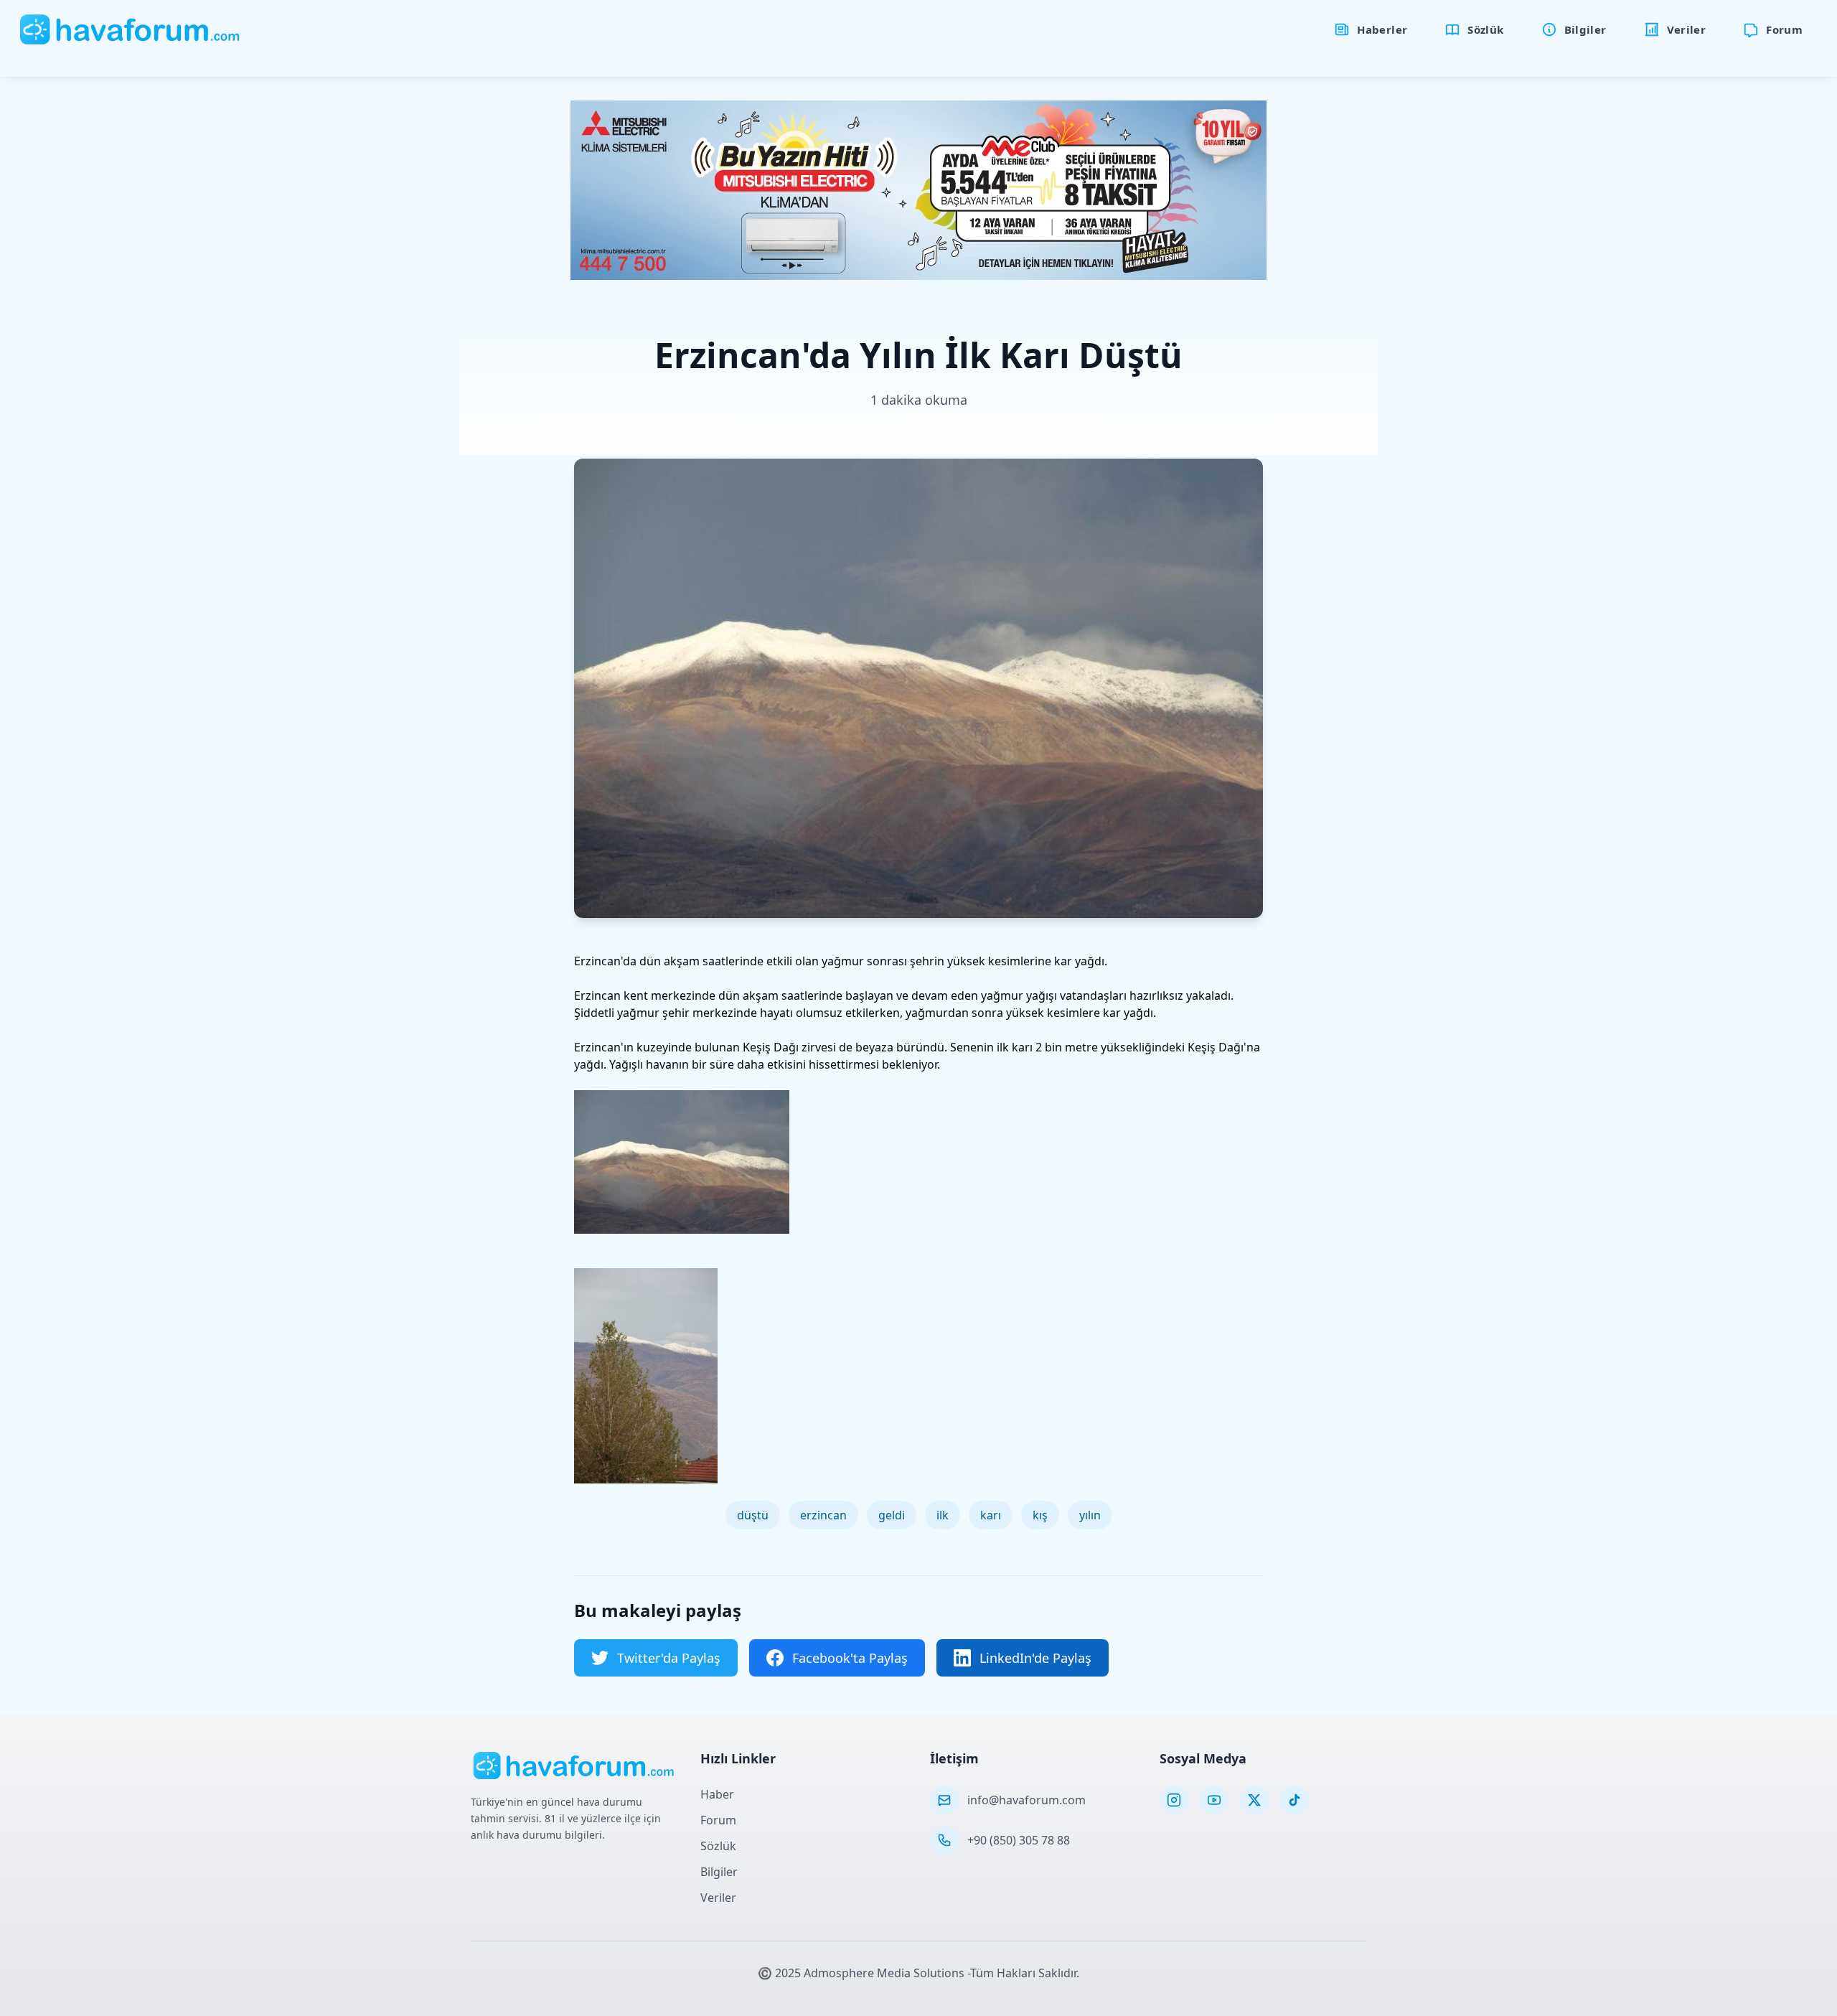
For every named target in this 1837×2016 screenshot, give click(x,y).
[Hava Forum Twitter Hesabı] (1254, 1800)
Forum (718, 1820)
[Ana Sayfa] (130, 29)
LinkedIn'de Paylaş (1035, 1658)
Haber (717, 1794)
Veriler (718, 1898)
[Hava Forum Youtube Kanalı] (1214, 1800)
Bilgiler (719, 1872)
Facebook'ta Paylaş (850, 1658)
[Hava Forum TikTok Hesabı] (1295, 1800)
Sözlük (718, 1846)
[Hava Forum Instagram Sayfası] (1174, 1800)
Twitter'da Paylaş (669, 1658)
